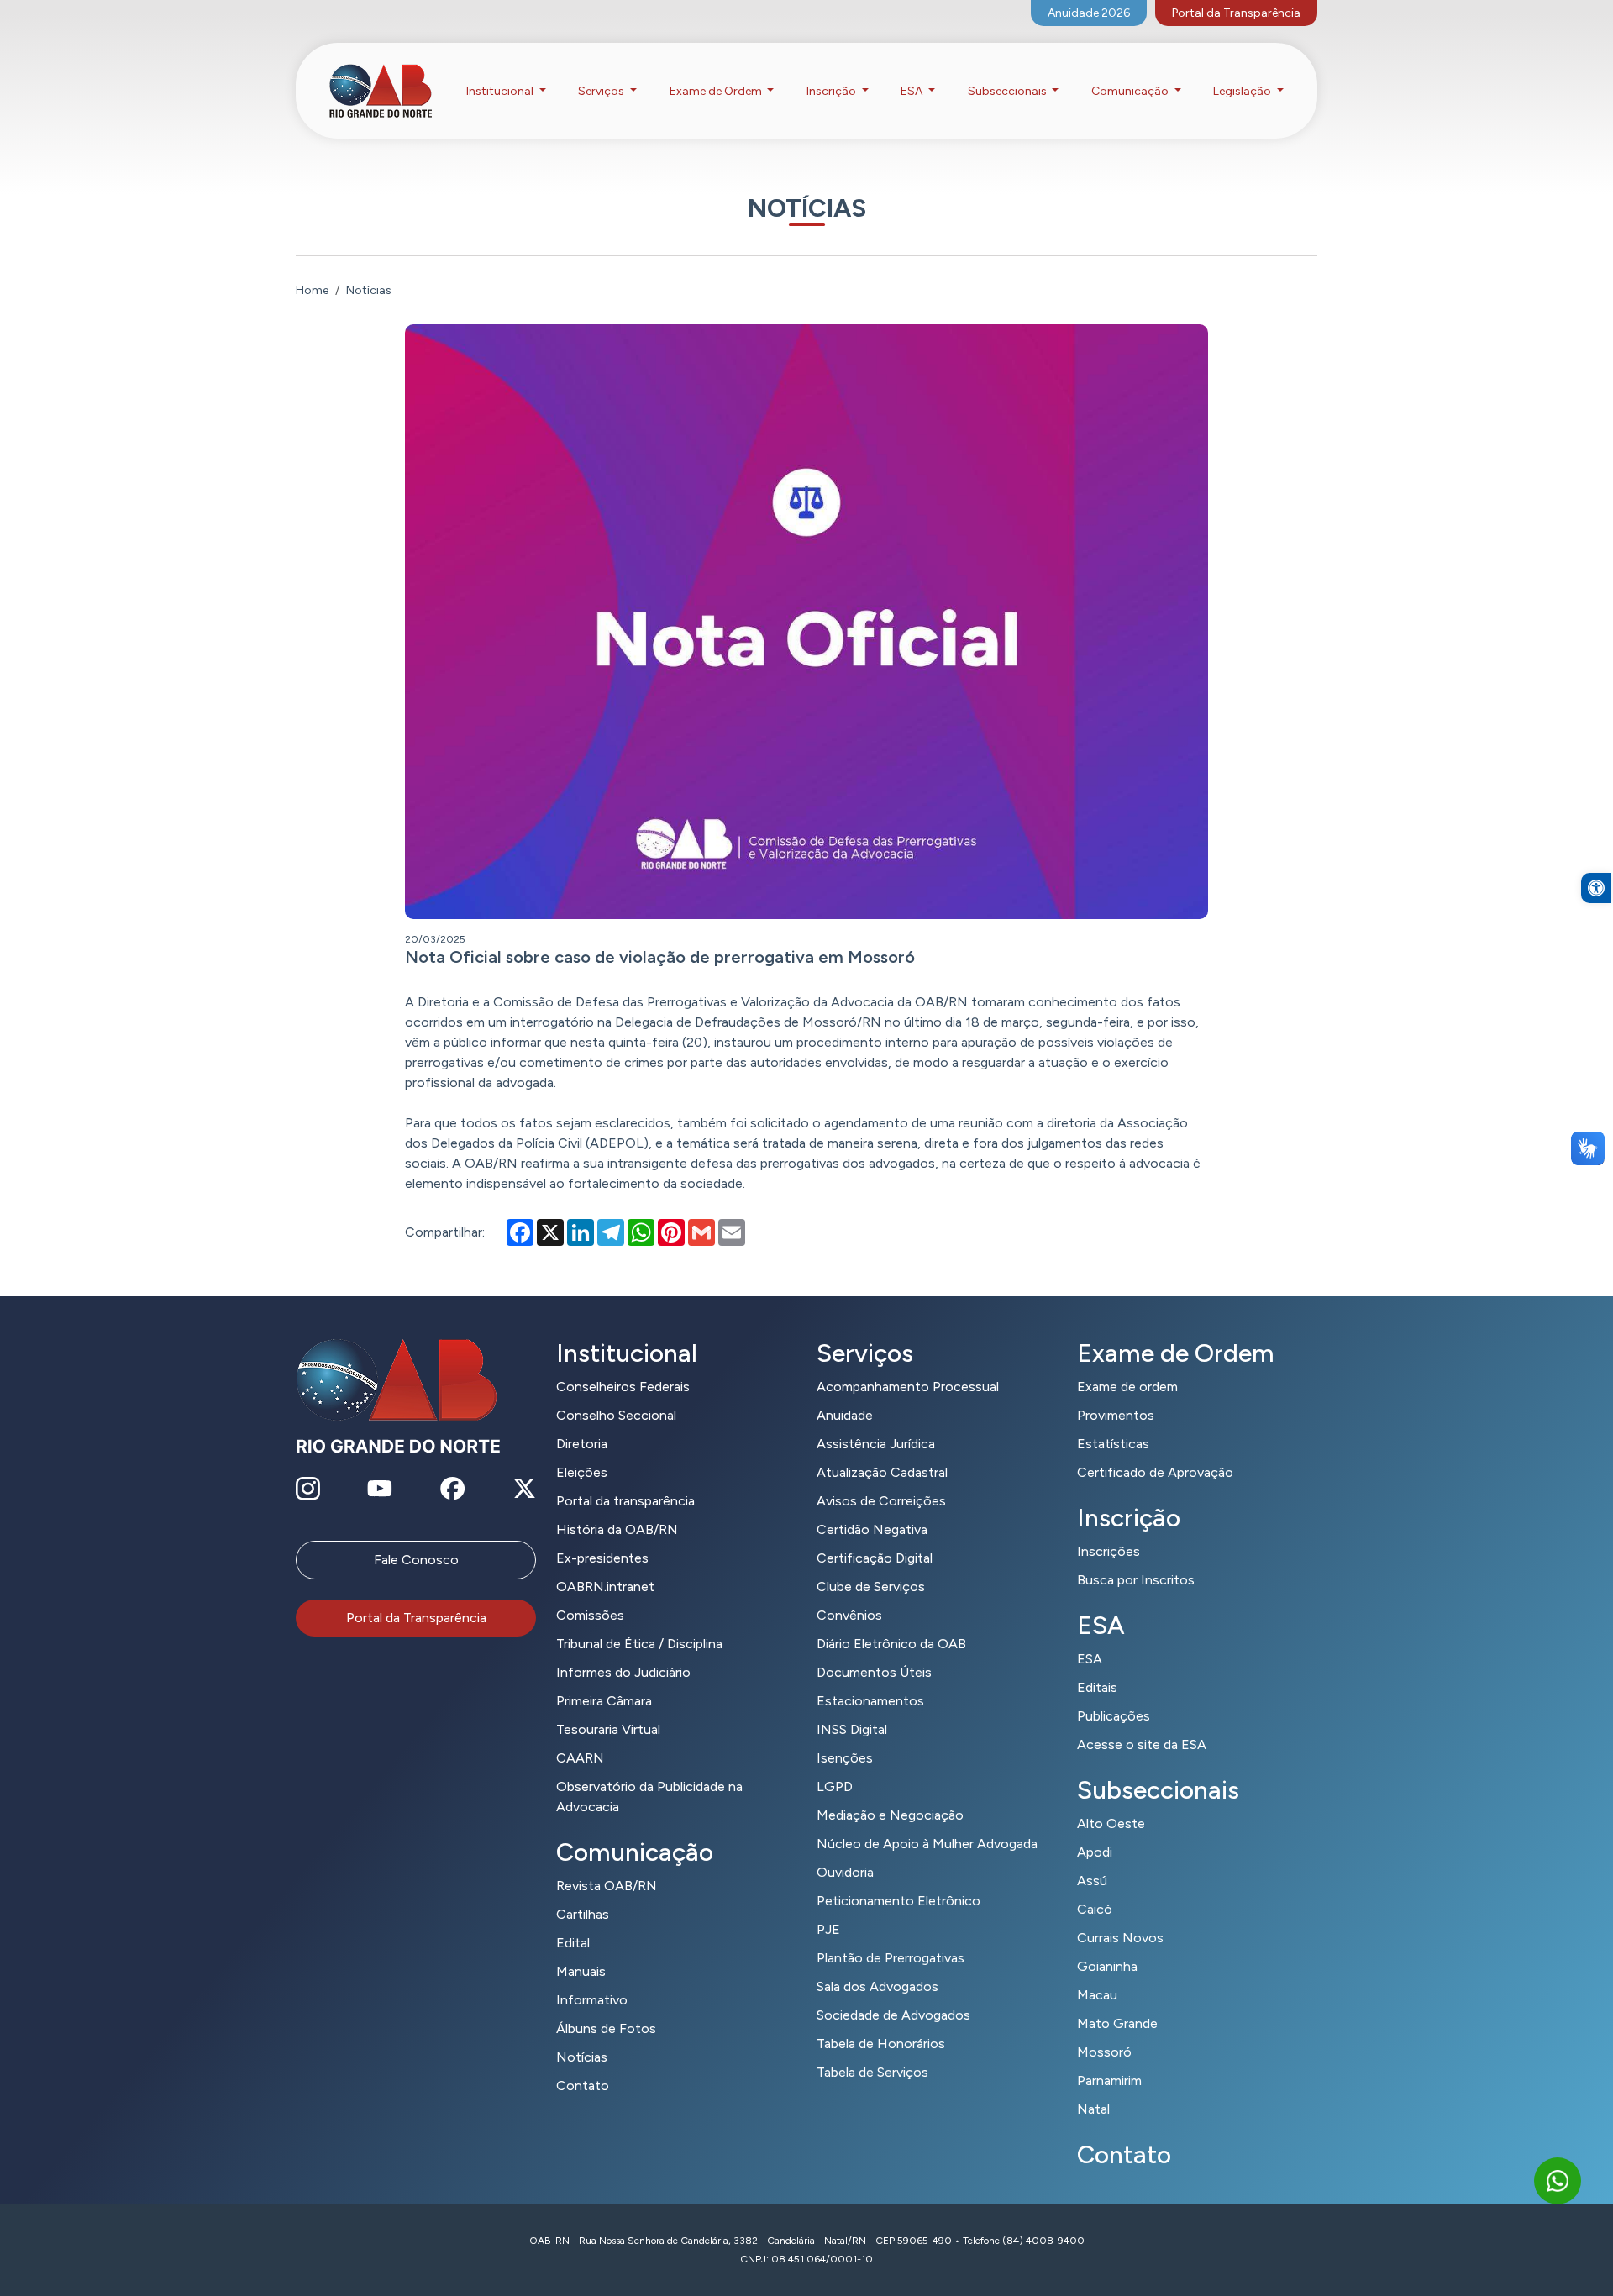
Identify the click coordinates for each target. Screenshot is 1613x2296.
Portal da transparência (625, 1501)
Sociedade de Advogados (893, 2015)
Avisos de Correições (881, 1501)
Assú (1092, 1881)
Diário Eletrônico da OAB (891, 1644)
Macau (1097, 1995)
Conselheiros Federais (623, 1387)
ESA (1090, 1659)
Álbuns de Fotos (606, 2028)
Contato (583, 2086)
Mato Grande (1117, 2023)
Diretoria (582, 1444)
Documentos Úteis (874, 1672)
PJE (828, 1929)
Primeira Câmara (604, 1701)
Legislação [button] (1243, 91)
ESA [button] (913, 91)
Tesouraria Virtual (608, 1729)
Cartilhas (583, 1914)
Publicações (1114, 1716)
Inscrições (1109, 1551)
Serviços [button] (602, 91)
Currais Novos (1120, 1938)
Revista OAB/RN (607, 1886)
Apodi (1095, 1852)
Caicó (1095, 1909)
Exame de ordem (1127, 1387)
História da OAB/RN (617, 1529)
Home (312, 290)
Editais (1097, 1687)
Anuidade (845, 1415)
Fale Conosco (416, 1560)
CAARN (580, 1758)
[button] (1596, 888)
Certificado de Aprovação (1155, 1472)
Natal (1093, 2109)
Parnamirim (1109, 2081)
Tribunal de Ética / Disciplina (639, 1644)
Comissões (590, 1615)
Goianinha (1107, 1966)
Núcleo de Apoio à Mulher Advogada (927, 1844)
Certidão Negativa (872, 1529)
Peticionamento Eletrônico (898, 1901)
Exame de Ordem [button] (717, 91)
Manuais (581, 1971)
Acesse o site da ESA (1142, 1744)
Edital (573, 1943)
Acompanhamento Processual (908, 1387)
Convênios (849, 1615)
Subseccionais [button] (1009, 91)
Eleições (582, 1472)
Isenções (845, 1758)
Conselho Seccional (616, 1415)
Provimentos (1116, 1415)
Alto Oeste (1111, 1823)
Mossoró (1104, 2052)
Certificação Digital (875, 1558)
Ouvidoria (845, 1872)
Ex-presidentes (602, 1558)
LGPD (835, 1786)
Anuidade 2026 (1089, 13)
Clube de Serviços (871, 1587)
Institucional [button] (501, 91)
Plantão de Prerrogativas (891, 1958)
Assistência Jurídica (876, 1444)
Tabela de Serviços (872, 2072)
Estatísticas (1113, 1444)
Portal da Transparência (1236, 13)
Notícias (582, 2057)
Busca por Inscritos (1136, 1580)
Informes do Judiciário (623, 1672)
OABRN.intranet (605, 1587)
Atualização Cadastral (882, 1472)
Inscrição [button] (833, 91)
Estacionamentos (870, 1701)
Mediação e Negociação (890, 1815)
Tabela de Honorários (881, 2044)
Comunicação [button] (1131, 91)
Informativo (592, 2000)
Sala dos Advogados (877, 1986)
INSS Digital (852, 1729)
